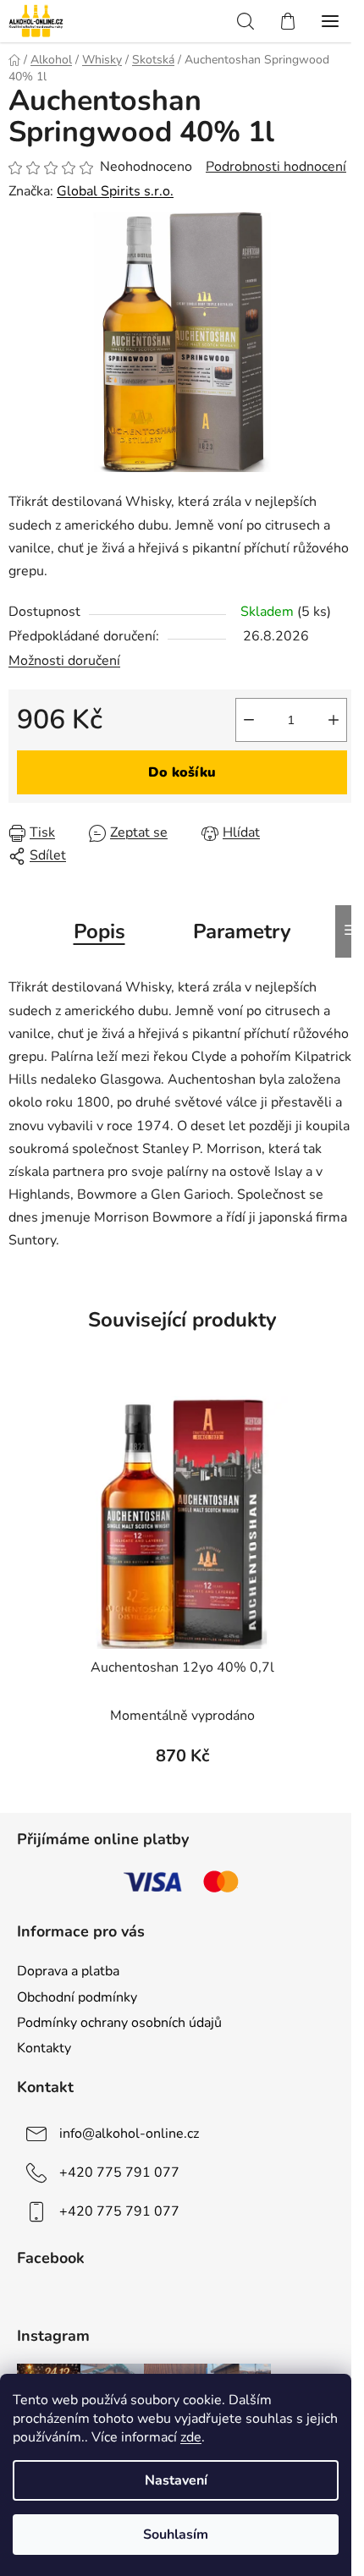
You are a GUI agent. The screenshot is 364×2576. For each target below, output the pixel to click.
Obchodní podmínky (77, 1997)
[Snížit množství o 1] (249, 720)
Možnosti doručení (64, 661)
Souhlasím (176, 2535)
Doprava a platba (68, 1971)
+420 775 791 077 (119, 2172)
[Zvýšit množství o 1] (334, 720)
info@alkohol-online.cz (129, 2134)
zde (191, 2437)
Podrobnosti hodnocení (276, 167)
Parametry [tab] (242, 931)
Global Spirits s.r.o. (115, 191)
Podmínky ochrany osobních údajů (119, 2023)
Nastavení (176, 2480)
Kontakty (44, 2048)
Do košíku (182, 772)
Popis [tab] (99, 931)
